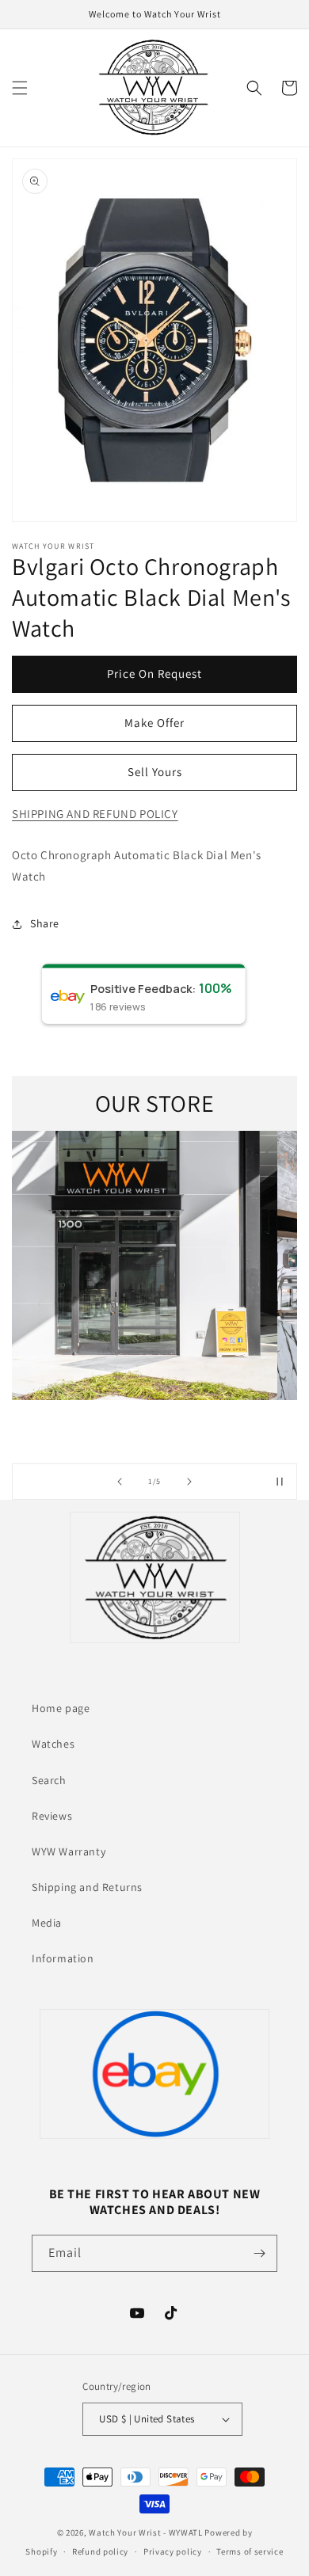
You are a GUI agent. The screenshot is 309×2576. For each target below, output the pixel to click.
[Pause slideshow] (280, 1482)
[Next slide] (189, 1482)
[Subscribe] (259, 2253)
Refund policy (100, 2551)
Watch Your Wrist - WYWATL (146, 2532)
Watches (53, 1744)
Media (47, 1923)
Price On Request (154, 673)
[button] (20, 88)
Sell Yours (155, 772)
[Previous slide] (120, 1482)
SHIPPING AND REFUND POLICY (95, 814)
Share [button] (45, 923)
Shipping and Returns (87, 1887)
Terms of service (250, 2551)
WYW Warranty (69, 1851)
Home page (61, 1708)
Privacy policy (173, 2551)
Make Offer (154, 723)
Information (63, 1958)
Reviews (52, 1816)
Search (49, 1780)
